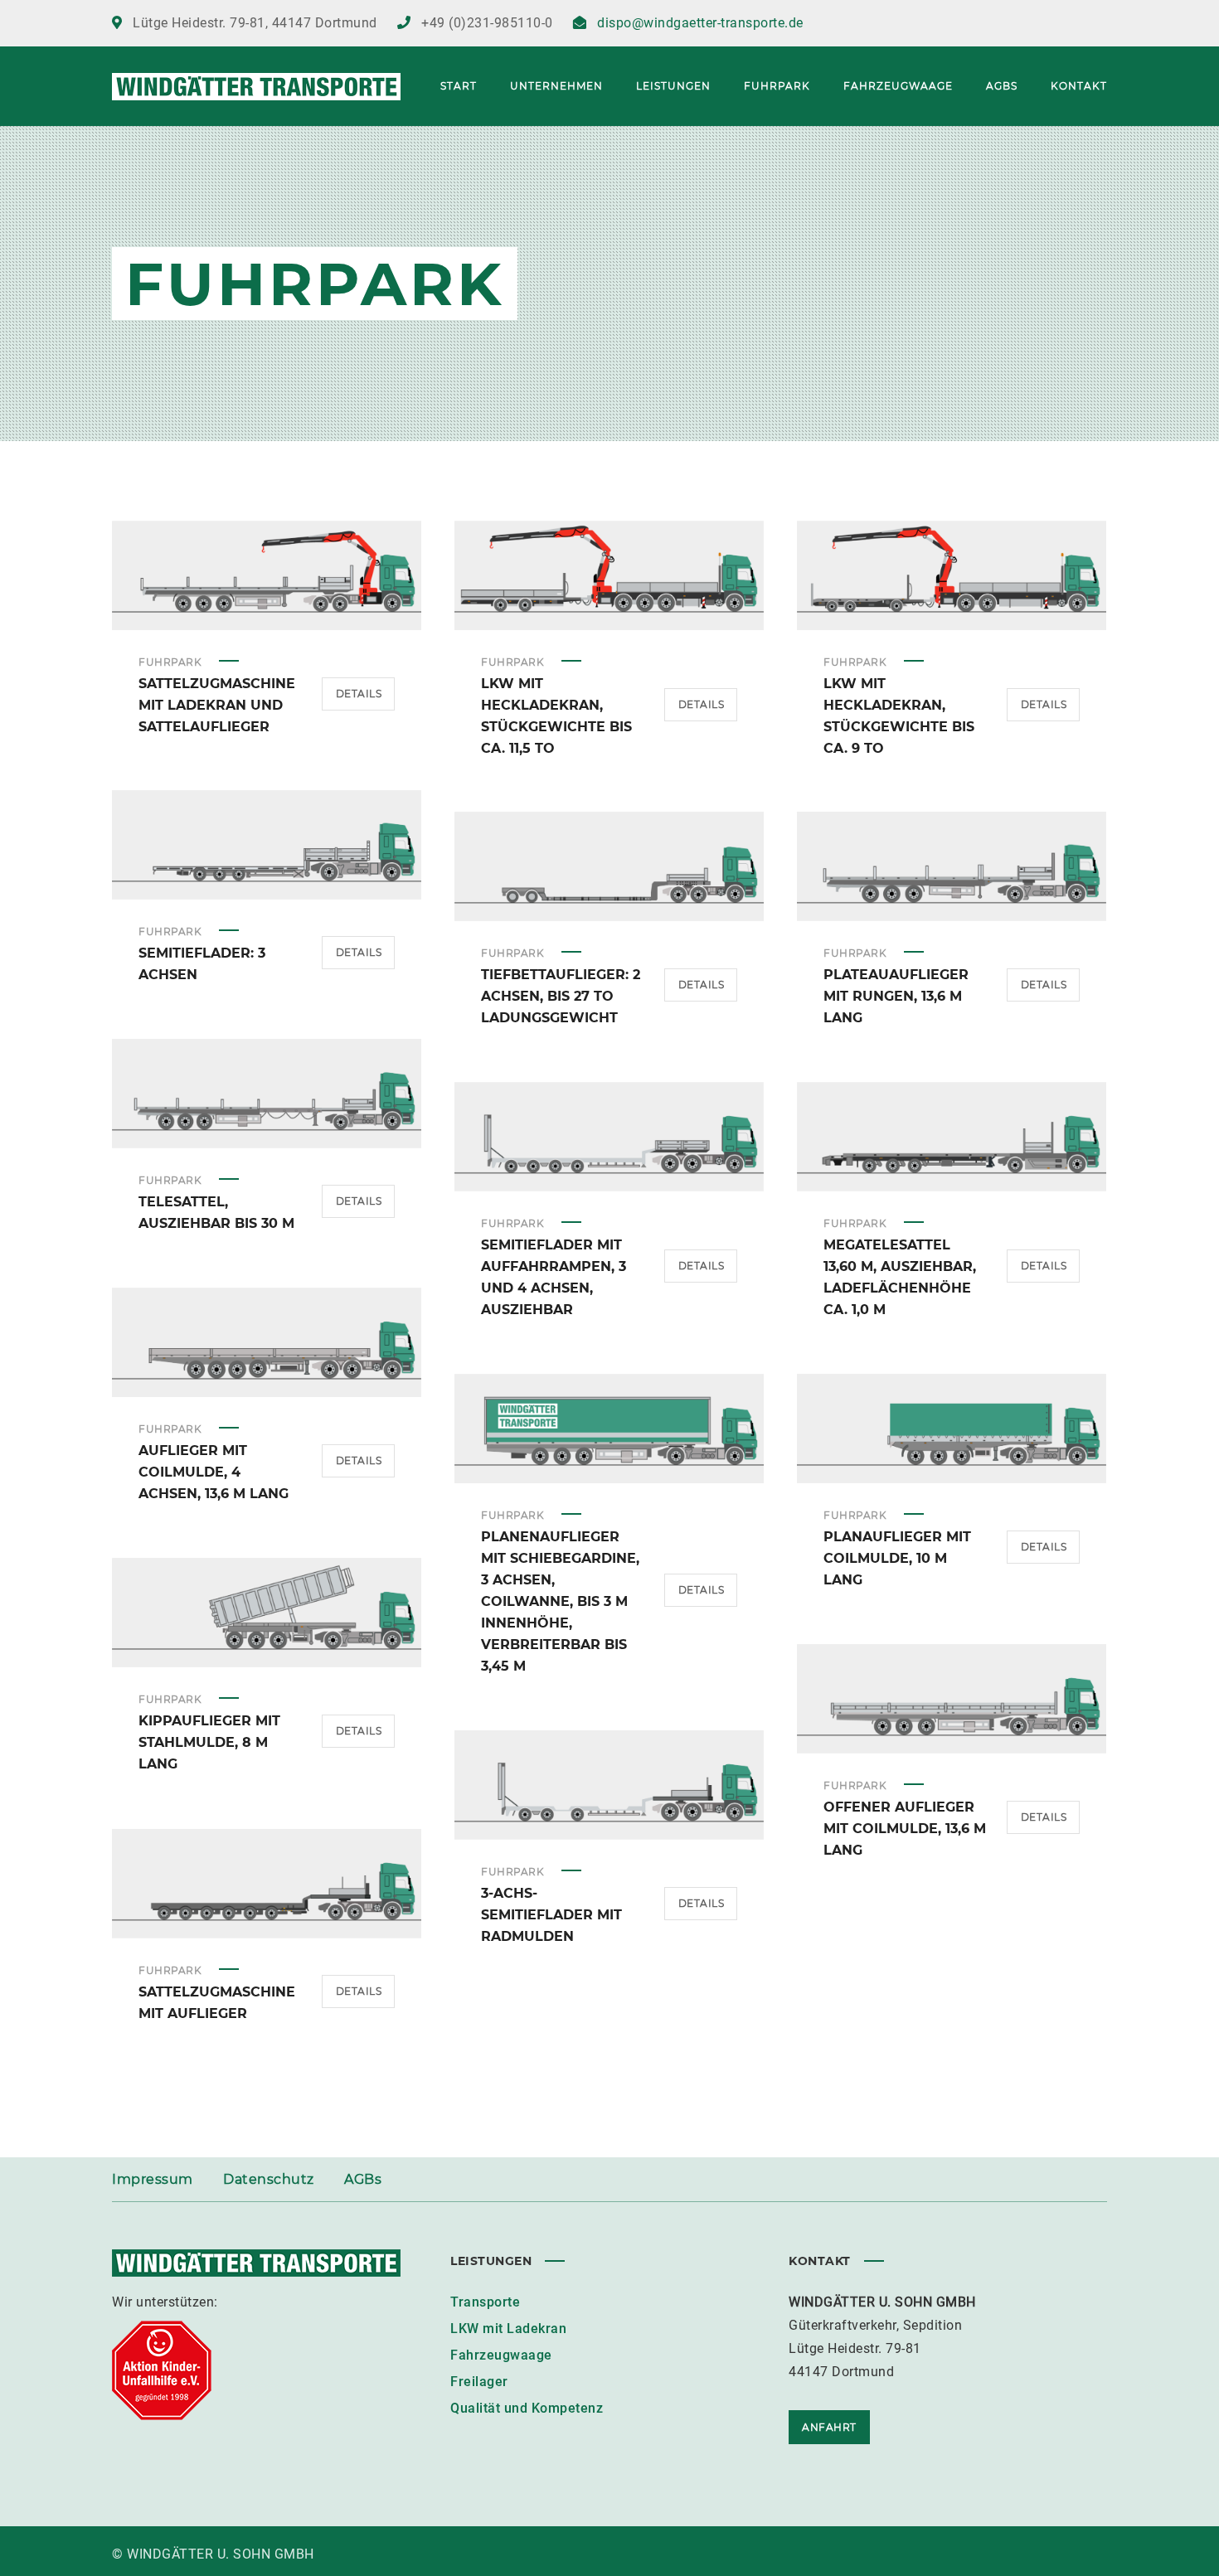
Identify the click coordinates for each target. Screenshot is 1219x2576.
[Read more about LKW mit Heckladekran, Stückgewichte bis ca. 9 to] (952, 575)
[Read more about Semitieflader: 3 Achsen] (267, 845)
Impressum (153, 2179)
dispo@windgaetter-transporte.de (700, 23)
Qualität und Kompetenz (527, 2408)
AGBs (363, 2179)
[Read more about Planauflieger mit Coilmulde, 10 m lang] (952, 1429)
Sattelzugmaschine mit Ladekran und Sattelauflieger (217, 705)
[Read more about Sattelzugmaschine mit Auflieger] (267, 1884)
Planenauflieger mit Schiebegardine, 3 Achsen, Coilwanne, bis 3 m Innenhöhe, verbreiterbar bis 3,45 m (560, 1601)
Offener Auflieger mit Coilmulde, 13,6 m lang (905, 1829)
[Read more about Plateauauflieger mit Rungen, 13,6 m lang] (952, 866)
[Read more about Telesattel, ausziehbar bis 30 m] (267, 1094)
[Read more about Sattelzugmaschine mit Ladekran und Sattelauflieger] (267, 575)
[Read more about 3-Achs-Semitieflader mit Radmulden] (609, 1785)
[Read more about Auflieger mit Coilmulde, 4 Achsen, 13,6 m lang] (267, 1342)
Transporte (485, 2302)
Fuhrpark (170, 662)
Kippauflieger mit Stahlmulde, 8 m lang (209, 1742)
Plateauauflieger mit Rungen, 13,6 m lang (896, 996)
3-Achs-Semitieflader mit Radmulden (551, 1915)
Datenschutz (269, 2179)
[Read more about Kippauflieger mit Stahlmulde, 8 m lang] (267, 1613)
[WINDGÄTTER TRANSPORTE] (256, 86)
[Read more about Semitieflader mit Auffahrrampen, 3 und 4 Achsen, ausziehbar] (609, 1137)
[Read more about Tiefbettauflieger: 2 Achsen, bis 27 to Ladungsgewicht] (609, 866)
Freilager (479, 2382)
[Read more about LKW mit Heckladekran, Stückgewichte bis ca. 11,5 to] (609, 575)
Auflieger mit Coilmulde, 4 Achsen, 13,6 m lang (214, 1472)
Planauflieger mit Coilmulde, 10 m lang (897, 1558)
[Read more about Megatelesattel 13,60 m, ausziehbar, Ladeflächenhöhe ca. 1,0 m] (952, 1137)
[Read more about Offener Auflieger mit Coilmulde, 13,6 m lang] (952, 1699)
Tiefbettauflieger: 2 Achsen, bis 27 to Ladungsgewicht (561, 996)
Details (359, 694)
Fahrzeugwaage (501, 2355)
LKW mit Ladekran (508, 2329)
